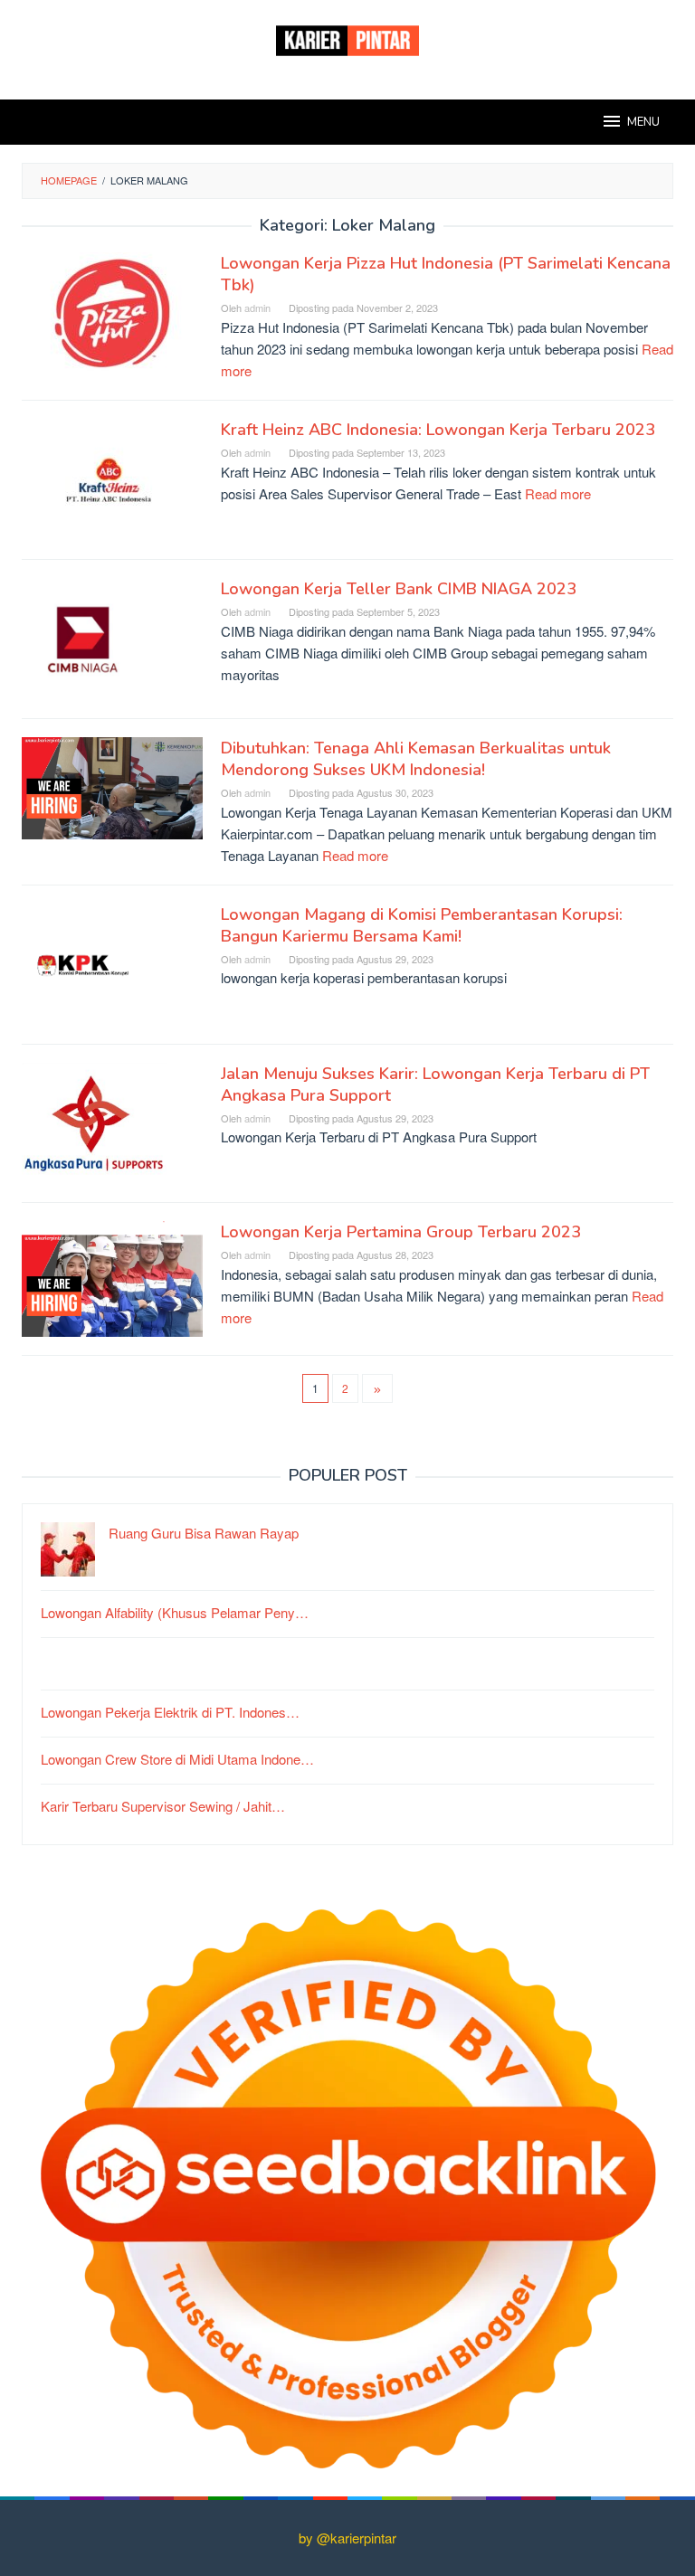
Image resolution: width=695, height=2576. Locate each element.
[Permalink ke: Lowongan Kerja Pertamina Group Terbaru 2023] (112, 1277)
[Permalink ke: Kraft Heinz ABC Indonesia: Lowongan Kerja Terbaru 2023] (112, 477)
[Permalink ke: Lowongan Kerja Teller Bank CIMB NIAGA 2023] (83, 636)
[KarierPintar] (347, 38)
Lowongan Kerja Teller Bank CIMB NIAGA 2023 (399, 589)
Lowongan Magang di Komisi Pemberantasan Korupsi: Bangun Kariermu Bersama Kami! (422, 925)
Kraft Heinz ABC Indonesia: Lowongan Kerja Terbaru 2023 (438, 430)
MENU (643, 122)
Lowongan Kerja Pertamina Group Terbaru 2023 (401, 1232)
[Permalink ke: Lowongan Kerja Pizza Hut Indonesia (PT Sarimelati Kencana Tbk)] (112, 312)
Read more (558, 493)
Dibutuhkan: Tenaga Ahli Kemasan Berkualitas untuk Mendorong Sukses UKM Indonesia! (416, 759)
